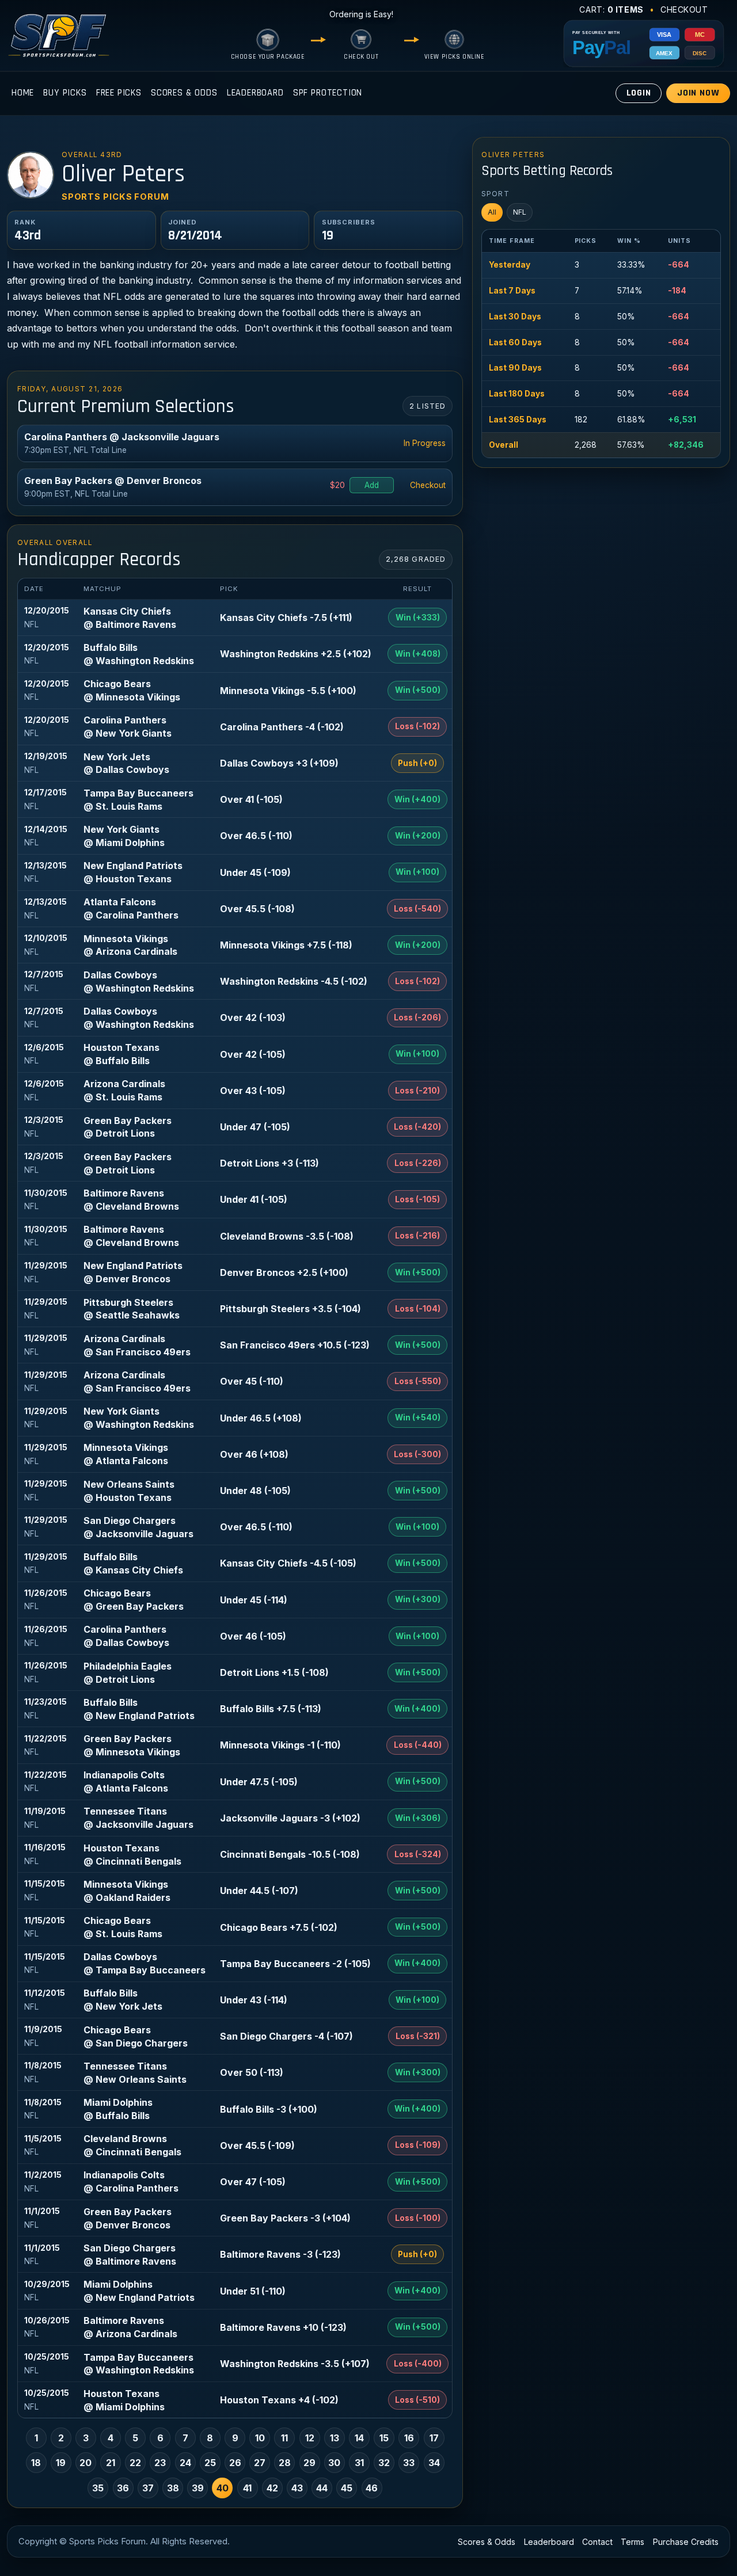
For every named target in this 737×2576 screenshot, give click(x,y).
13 (335, 2438)
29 (309, 2463)
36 (123, 2488)
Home (23, 93)
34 (434, 2463)
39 (198, 2488)
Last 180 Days (517, 394)
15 (384, 2438)
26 (235, 2463)
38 (173, 2488)
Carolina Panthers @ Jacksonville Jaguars (122, 437)
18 (36, 2463)
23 (160, 2463)
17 (434, 2438)
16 (409, 2438)
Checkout (684, 9)
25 (210, 2463)
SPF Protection (328, 93)
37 (148, 2488)
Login (639, 93)
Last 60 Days (515, 342)
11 (284, 2438)
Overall (504, 445)
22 (135, 2463)
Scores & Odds (184, 93)
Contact (597, 2542)
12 (310, 2438)
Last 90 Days (515, 368)
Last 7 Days (512, 291)
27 (260, 2463)
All (492, 212)
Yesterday (510, 265)
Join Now (698, 93)
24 (185, 2463)
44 (322, 2488)
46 (372, 2488)
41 (247, 2488)
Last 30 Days (515, 317)
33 (409, 2463)
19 (61, 2463)
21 (111, 2463)
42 (272, 2488)
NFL (520, 212)
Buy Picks (65, 93)
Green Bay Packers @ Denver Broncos (113, 481)
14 (359, 2438)
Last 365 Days (518, 420)
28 (285, 2463)
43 (297, 2488)
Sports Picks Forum (115, 197)
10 (260, 2438)
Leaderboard (255, 93)
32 (384, 2463)
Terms (632, 2542)
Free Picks (119, 93)
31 (359, 2463)
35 (98, 2488)
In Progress (425, 443)
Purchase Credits (686, 2542)
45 (347, 2488)
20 (86, 2463)
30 (334, 2463)
